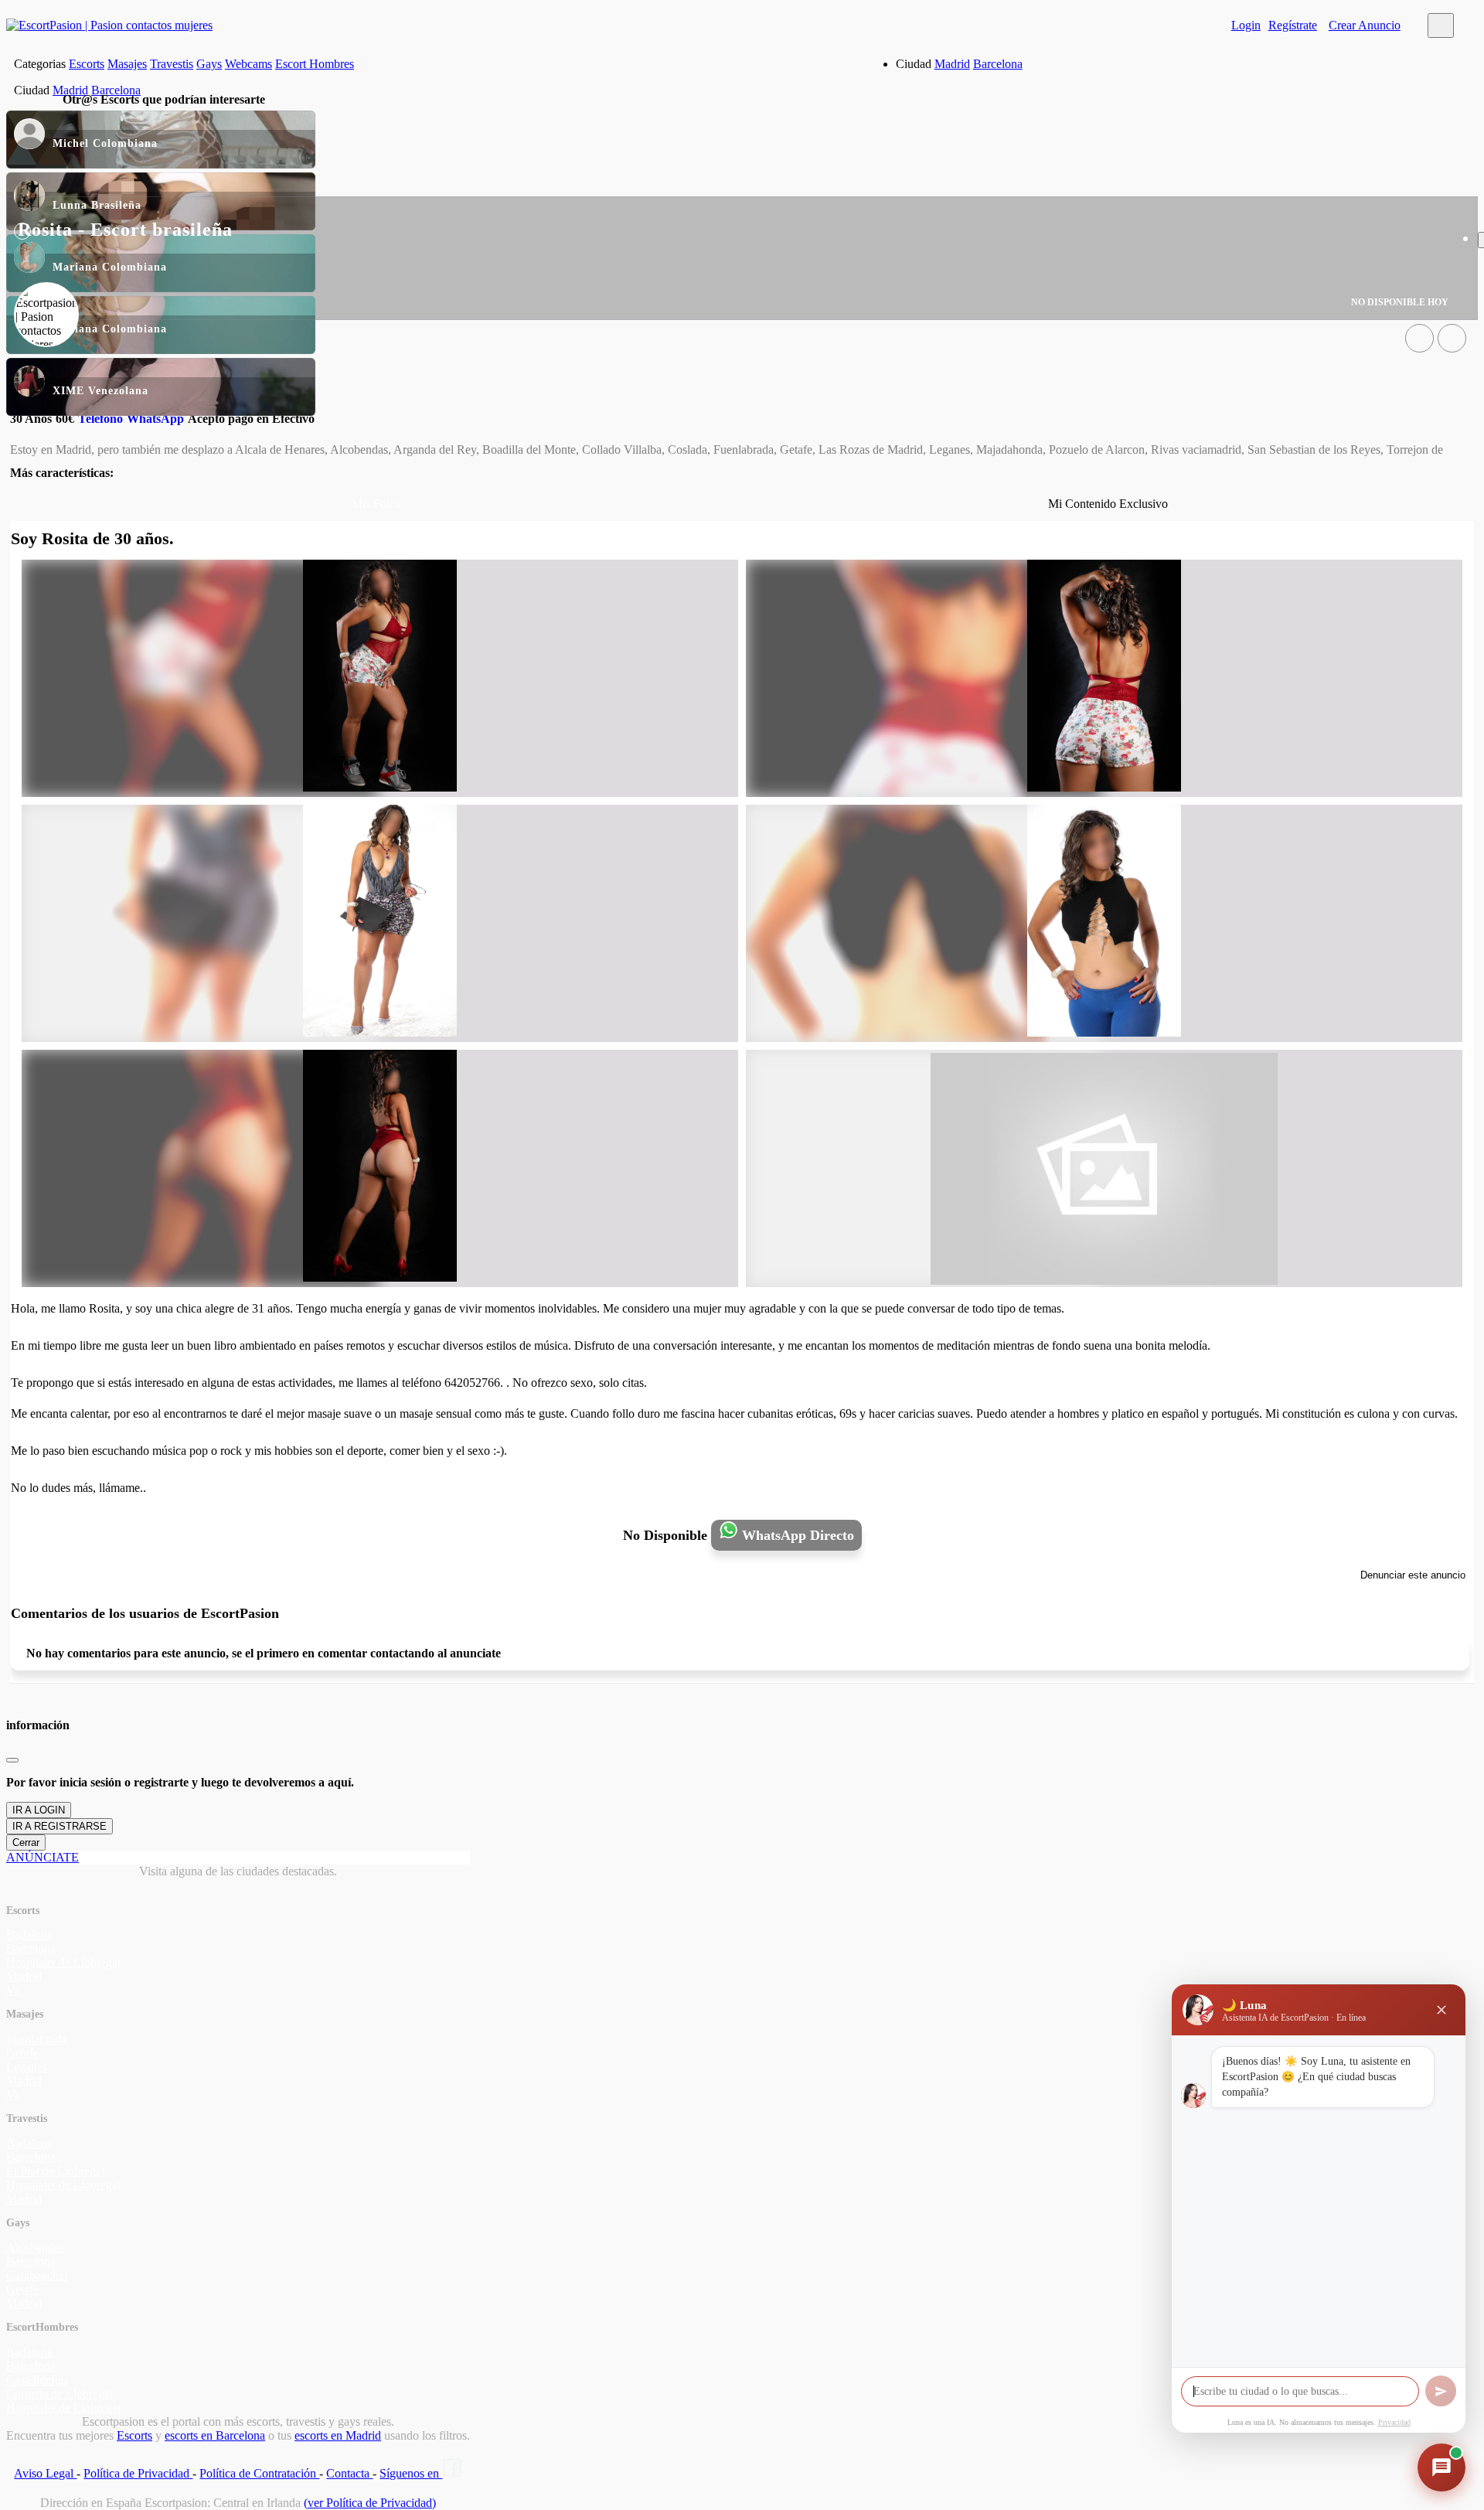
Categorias (40, 64)
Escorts (87, 64)
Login (1246, 25)
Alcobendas (35, 2248)
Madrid (952, 64)
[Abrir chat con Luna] (1441, 2467)
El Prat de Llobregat (55, 2171)
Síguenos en (411, 2473)
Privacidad (1394, 2422)
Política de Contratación (259, 2473)
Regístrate (1293, 25)
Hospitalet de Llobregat (63, 1962)
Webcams (248, 64)
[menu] (1441, 26)
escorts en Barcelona (215, 2435)
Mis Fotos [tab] (376, 504)
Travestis (172, 64)
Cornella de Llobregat (60, 2394)
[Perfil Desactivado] (1419, 338)
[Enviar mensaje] (1441, 2391)
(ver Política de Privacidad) (370, 2503)
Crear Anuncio (1365, 25)
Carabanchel (37, 2275)
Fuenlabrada (36, 2039)
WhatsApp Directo (796, 1535)
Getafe (22, 2053)
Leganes (27, 2067)
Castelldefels (37, 2380)
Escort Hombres (315, 64)
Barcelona (998, 64)
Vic (15, 1990)
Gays (209, 64)
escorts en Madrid (338, 2435)
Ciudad (914, 64)
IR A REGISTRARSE (60, 1826)
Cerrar (26, 1842)
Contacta (349, 2473)
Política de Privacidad (138, 2473)
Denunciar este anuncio (1413, 1575)
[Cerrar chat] (1441, 2010)
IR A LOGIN (39, 1810)
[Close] (12, 1760)
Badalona (29, 1934)
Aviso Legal (45, 2473)
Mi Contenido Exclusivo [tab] (1108, 504)
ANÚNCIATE (43, 1857)
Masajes (127, 64)
